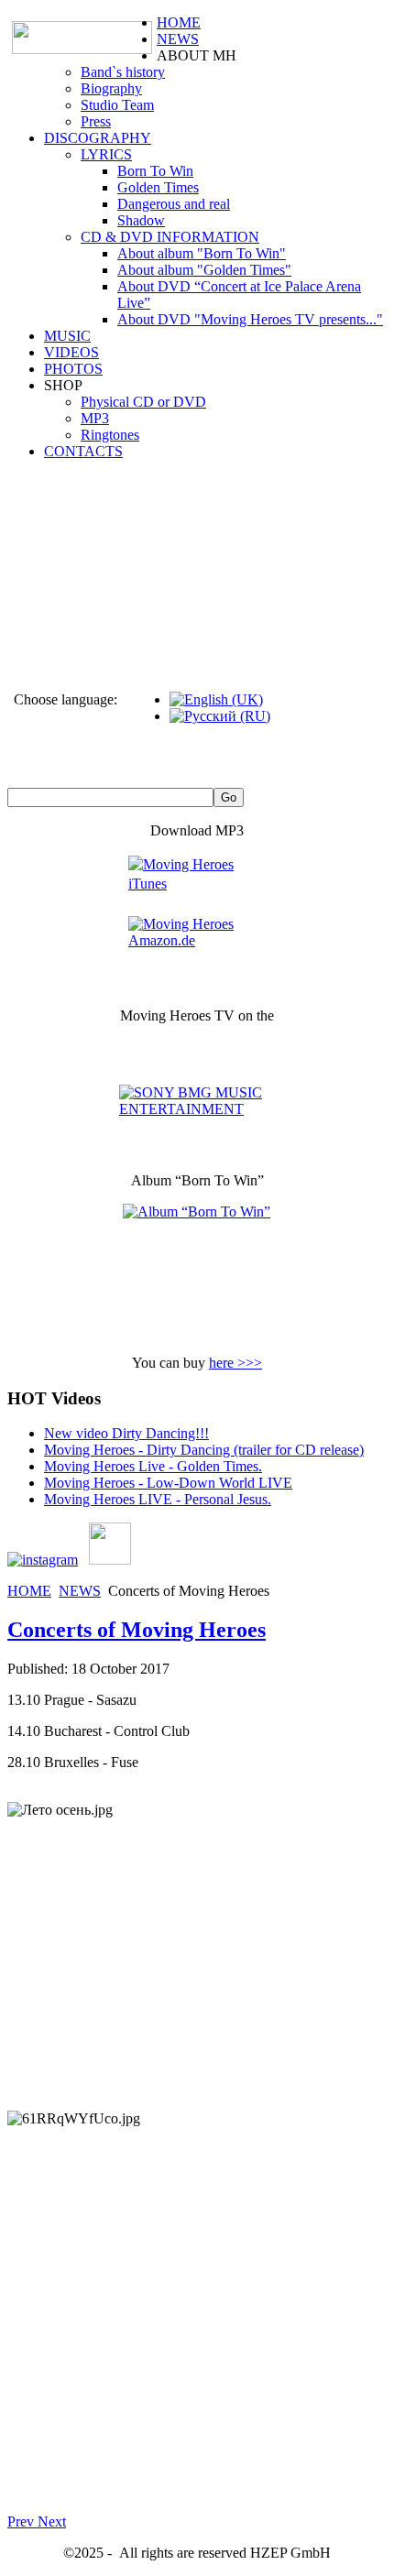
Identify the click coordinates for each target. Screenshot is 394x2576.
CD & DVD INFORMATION (170, 237)
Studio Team (117, 105)
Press (96, 121)
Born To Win (155, 171)
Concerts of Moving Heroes (137, 1630)
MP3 (95, 418)
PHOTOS (73, 369)
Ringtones (110, 435)
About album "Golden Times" (204, 270)
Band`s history (123, 72)
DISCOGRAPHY (98, 138)
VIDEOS (71, 352)
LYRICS (106, 154)
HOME (179, 22)
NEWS (178, 39)
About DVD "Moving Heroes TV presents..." (250, 319)
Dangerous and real (174, 204)
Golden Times (158, 187)
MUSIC (67, 336)
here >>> (235, 1363)
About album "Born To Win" (202, 253)
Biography (111, 88)
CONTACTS (83, 451)
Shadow (141, 220)
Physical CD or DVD (143, 402)
